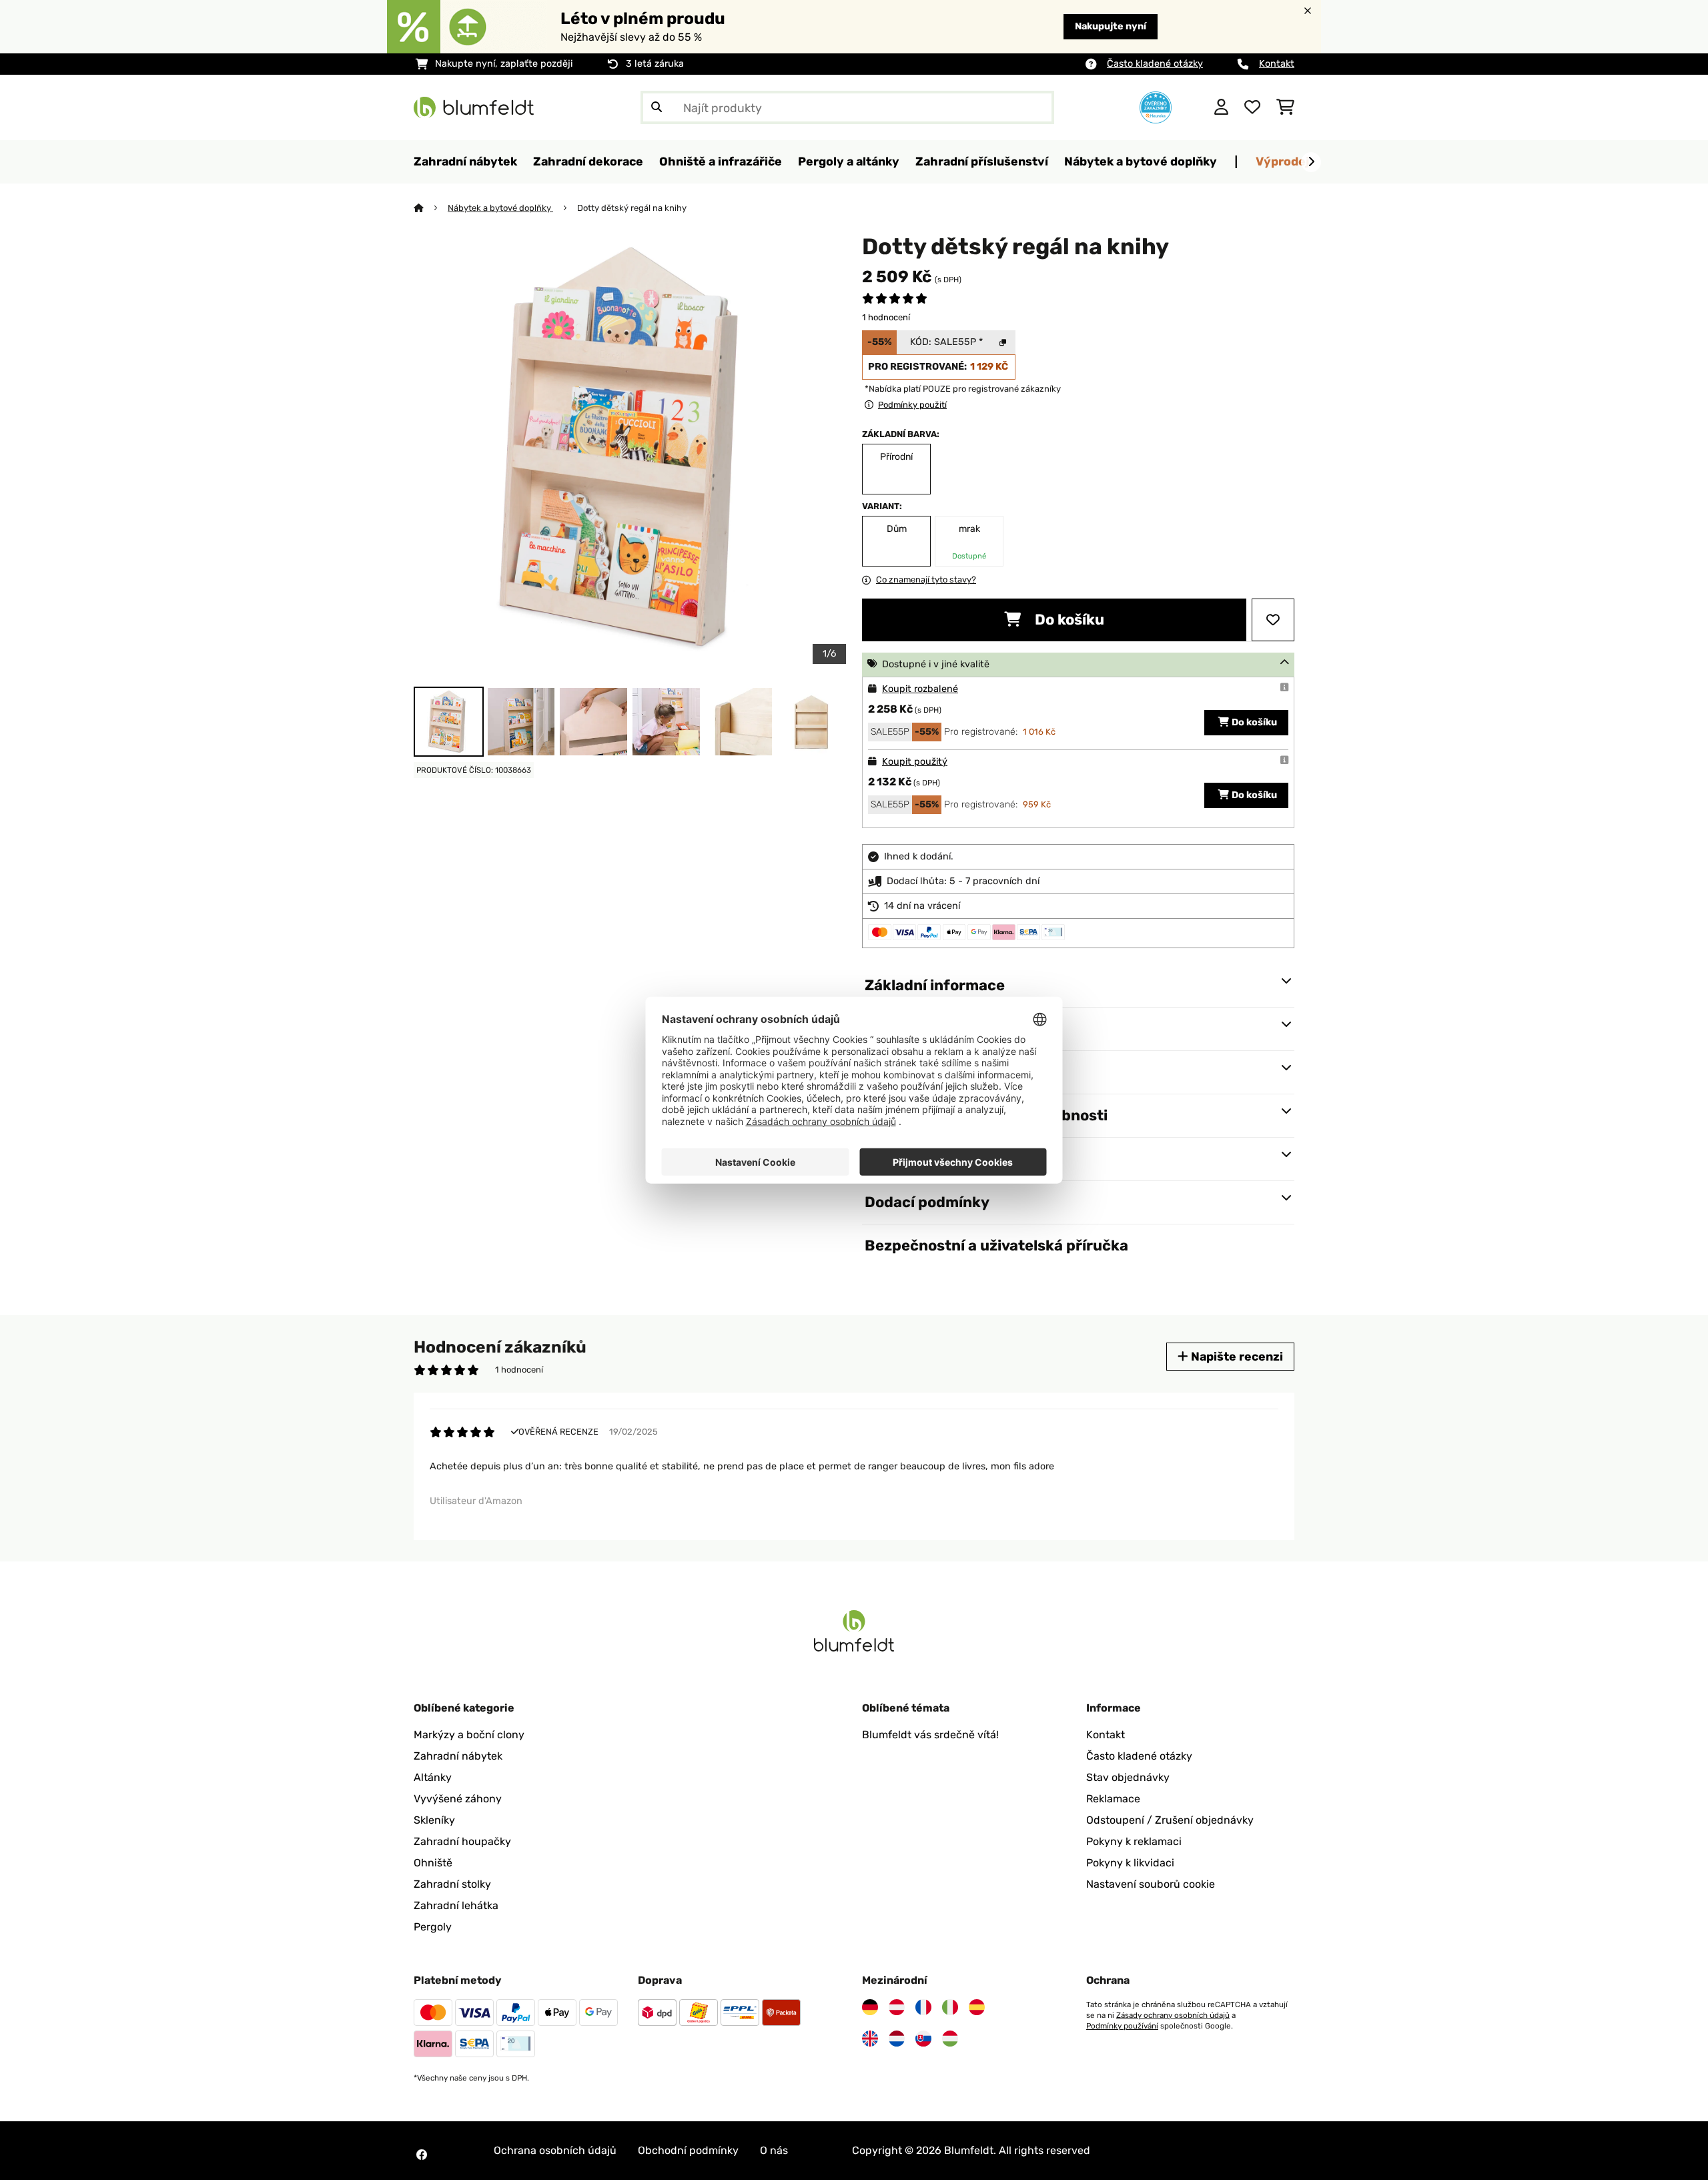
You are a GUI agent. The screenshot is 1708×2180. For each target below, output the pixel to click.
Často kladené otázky (1155, 64)
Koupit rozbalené (920, 689)
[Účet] (1221, 107)
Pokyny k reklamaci (1134, 1841)
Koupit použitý (915, 762)
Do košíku (1068, 620)
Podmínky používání (1122, 2026)
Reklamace (1113, 1799)
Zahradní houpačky (462, 1841)
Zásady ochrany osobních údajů (1173, 2015)
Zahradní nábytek (458, 1756)
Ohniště (433, 1863)
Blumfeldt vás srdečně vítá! (930, 1735)
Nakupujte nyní (1111, 26)
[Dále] (1311, 162)
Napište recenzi (1236, 1356)
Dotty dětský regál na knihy (632, 208)
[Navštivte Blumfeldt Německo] (870, 2007)
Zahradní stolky (452, 1884)
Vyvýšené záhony (458, 1799)
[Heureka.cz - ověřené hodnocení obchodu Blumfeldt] (1156, 106)
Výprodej (1282, 161)
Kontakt (1277, 64)
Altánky (433, 1777)
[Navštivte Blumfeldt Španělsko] (977, 2007)
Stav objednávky (1128, 1777)
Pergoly (433, 1927)
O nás (774, 2150)
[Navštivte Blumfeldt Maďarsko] (950, 2039)
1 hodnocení (886, 317)
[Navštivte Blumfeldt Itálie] (950, 2007)
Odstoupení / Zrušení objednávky (1170, 1820)
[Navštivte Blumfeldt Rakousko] (897, 2007)
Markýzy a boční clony (469, 1735)
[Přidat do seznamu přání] (1273, 620)
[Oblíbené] (1252, 107)
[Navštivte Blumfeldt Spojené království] (870, 2039)
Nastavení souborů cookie (1151, 1884)
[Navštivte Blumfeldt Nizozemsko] (897, 2039)
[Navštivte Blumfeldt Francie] (923, 2007)
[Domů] (431, 208)
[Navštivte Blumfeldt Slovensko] (923, 2039)
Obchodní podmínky (688, 2150)
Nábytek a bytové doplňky (500, 208)
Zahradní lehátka (456, 1905)
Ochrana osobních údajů (555, 2150)
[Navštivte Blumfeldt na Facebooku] (422, 2155)
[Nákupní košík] (1285, 107)
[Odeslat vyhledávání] (657, 107)
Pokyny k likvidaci (1130, 1863)
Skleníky (434, 1820)
